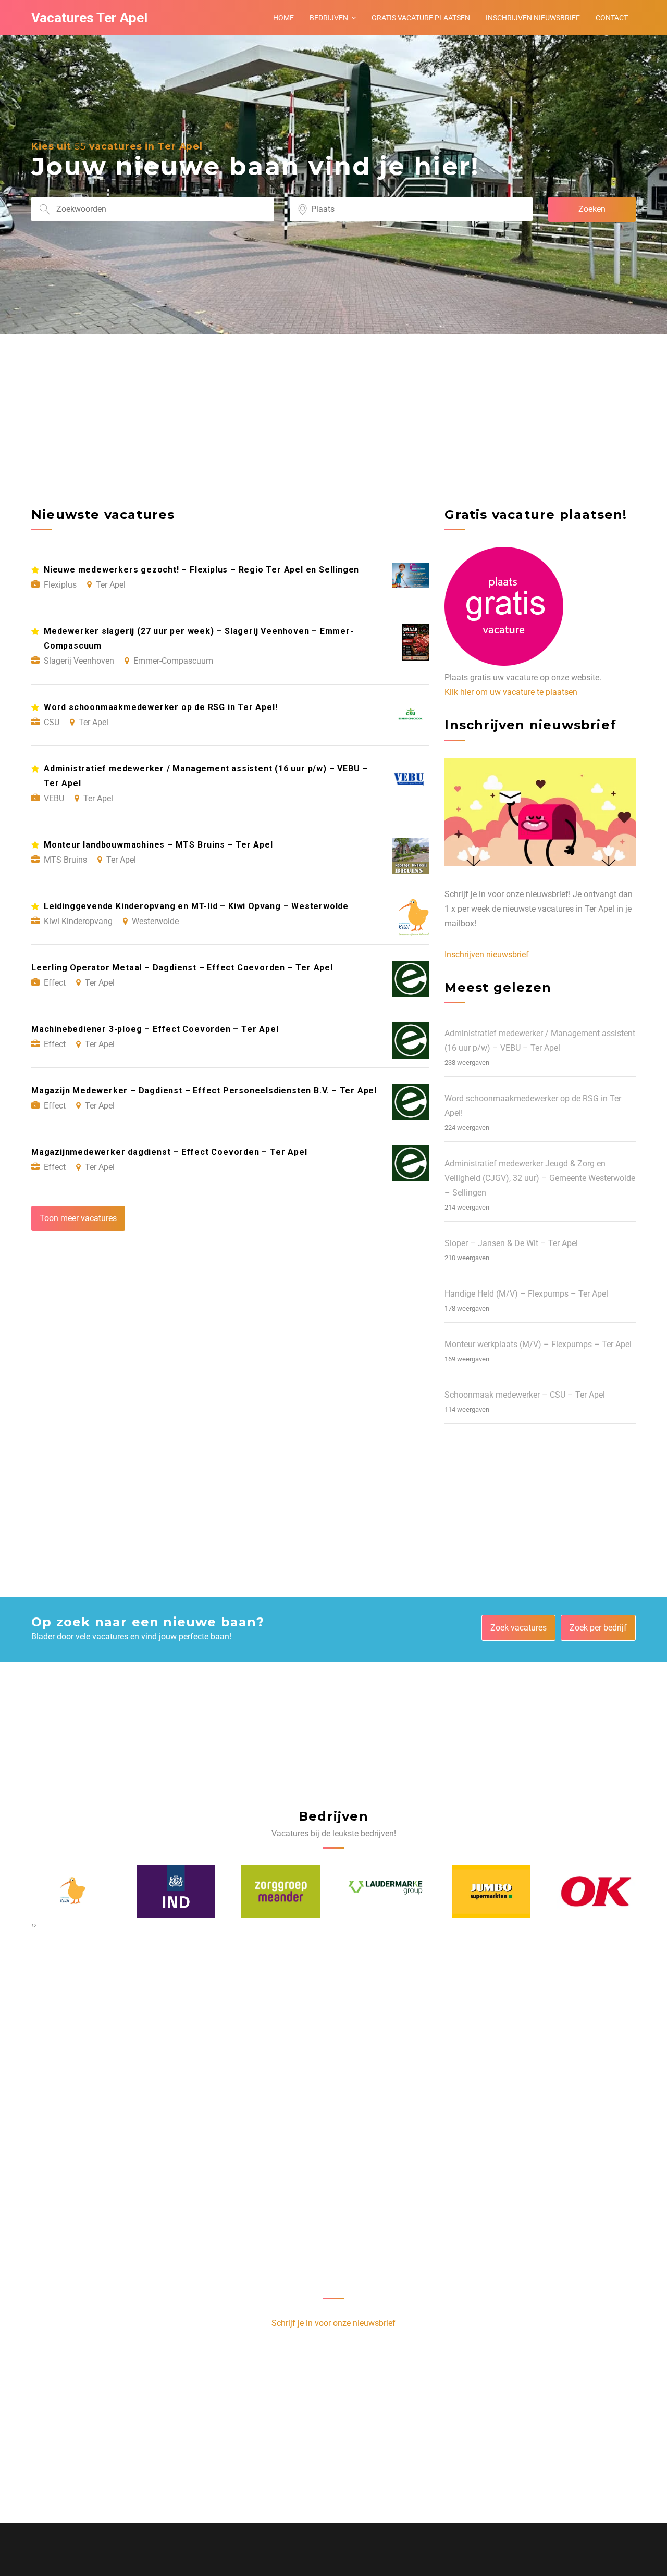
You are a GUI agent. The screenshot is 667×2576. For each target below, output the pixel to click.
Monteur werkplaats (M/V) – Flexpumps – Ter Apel (538, 1344)
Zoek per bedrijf (598, 1628)
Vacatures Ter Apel (89, 18)
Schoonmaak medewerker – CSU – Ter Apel (525, 1395)
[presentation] (33, 1925)
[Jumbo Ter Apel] (387, 1891)
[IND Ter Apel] (71, 1891)
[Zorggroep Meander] (176, 1891)
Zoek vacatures (518, 1628)
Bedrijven (329, 18)
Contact (612, 18)
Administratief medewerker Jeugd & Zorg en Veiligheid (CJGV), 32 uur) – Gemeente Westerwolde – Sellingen (540, 1178)
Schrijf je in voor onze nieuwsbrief (333, 2323)
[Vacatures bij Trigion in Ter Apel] (597, 1891)
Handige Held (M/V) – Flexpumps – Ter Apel (526, 1294)
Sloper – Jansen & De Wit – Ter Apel (511, 1243)
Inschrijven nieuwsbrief (533, 18)
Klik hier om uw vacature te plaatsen (511, 692)
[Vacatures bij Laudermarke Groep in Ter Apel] (281, 1891)
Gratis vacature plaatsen (421, 18)
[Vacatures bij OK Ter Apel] (491, 1891)
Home (283, 18)
